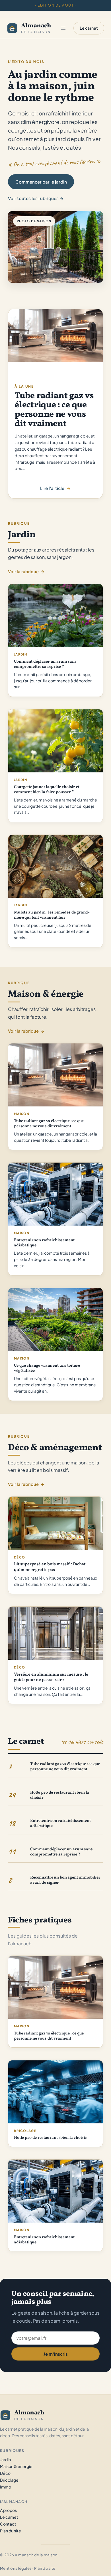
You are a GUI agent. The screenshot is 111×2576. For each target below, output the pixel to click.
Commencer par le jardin (41, 182)
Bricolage (25, 2131)
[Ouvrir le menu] (63, 28)
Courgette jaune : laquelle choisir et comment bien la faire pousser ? (47, 790)
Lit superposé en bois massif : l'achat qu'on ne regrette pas (50, 1567)
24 (12, 1795)
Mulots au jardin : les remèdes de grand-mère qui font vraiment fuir (52, 915)
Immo (6, 2487)
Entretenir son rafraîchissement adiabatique (44, 1243)
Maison (22, 1114)
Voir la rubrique (26, 571)
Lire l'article (52, 489)
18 (12, 1823)
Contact (8, 2524)
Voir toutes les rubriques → (36, 198)
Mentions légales (16, 2568)
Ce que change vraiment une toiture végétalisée (47, 1368)
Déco (19, 1557)
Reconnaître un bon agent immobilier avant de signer (65, 1880)
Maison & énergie (16, 2466)
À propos (8, 2510)
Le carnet (89, 28)
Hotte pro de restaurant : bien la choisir (60, 1795)
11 (12, 1851)
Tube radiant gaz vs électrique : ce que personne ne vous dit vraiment (54, 410)
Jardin (20, 654)
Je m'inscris (56, 2354)
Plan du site (11, 2531)
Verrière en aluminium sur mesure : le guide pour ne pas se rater (51, 1677)
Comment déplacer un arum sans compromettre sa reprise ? (45, 664)
